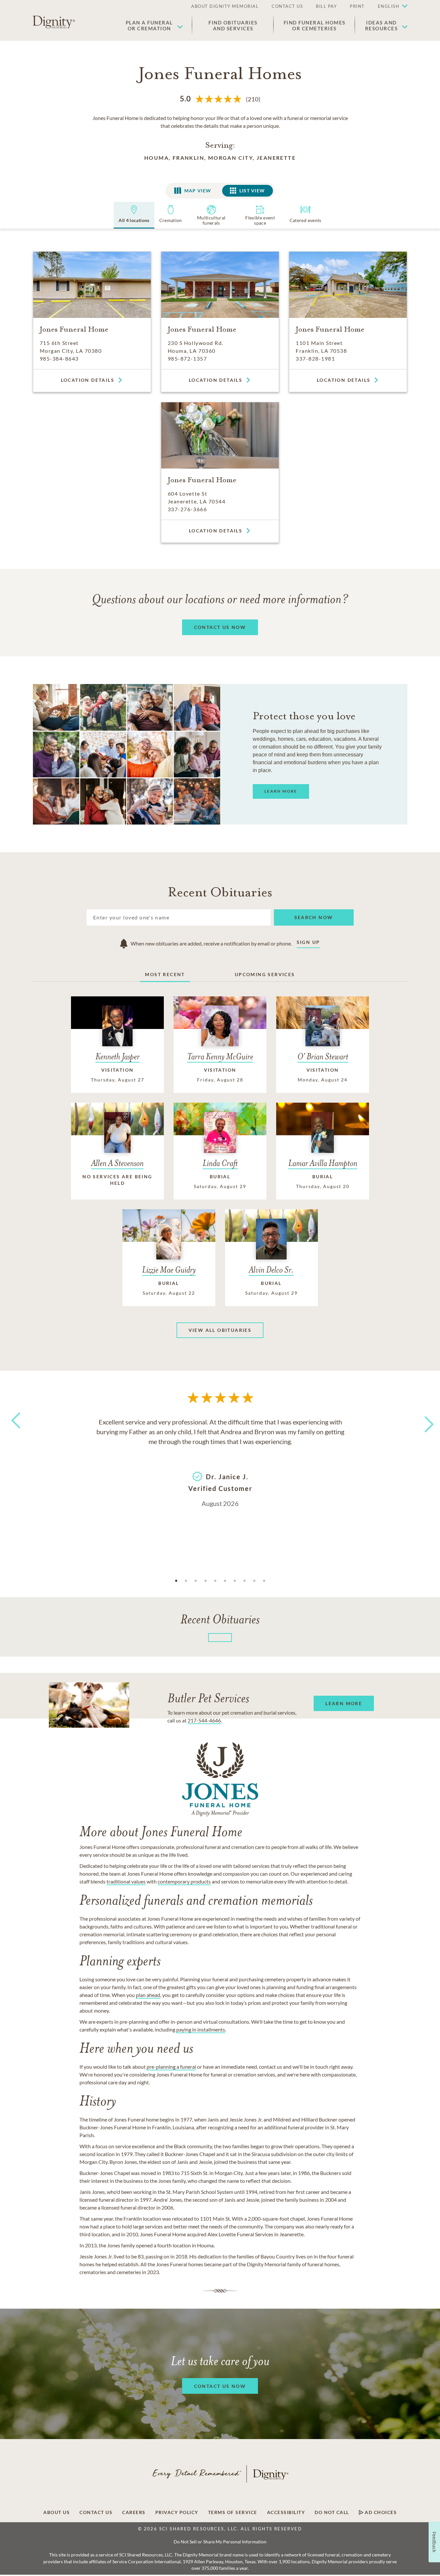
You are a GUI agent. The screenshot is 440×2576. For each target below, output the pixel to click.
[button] (390, 7)
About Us (57, 2512)
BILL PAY (326, 6)
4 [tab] (206, 1581)
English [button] (389, 6)
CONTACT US (287, 6)
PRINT (357, 6)
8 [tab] (245, 1581)
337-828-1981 (315, 358)
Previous (15, 1432)
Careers (134, 2512)
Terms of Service (233, 2512)
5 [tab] (215, 1581)
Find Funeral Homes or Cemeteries (315, 25)
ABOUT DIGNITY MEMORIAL (225, 6)
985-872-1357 (187, 358)
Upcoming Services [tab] (265, 974)
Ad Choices (380, 2512)
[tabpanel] (220, 1462)
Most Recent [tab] (165, 974)
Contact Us (96, 2512)
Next (423, 1420)
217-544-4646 (204, 1720)
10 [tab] (264, 1581)
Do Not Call (332, 2512)
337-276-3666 (187, 509)
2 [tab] (186, 1581)
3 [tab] (196, 1581)
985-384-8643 (59, 358)
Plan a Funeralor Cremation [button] (149, 25)
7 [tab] (235, 1581)
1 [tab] (176, 1581)
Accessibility (286, 2512)
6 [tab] (225, 1581)
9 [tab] (254, 1581)
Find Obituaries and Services (233, 25)
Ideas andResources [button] (382, 25)
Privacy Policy (177, 2512)
